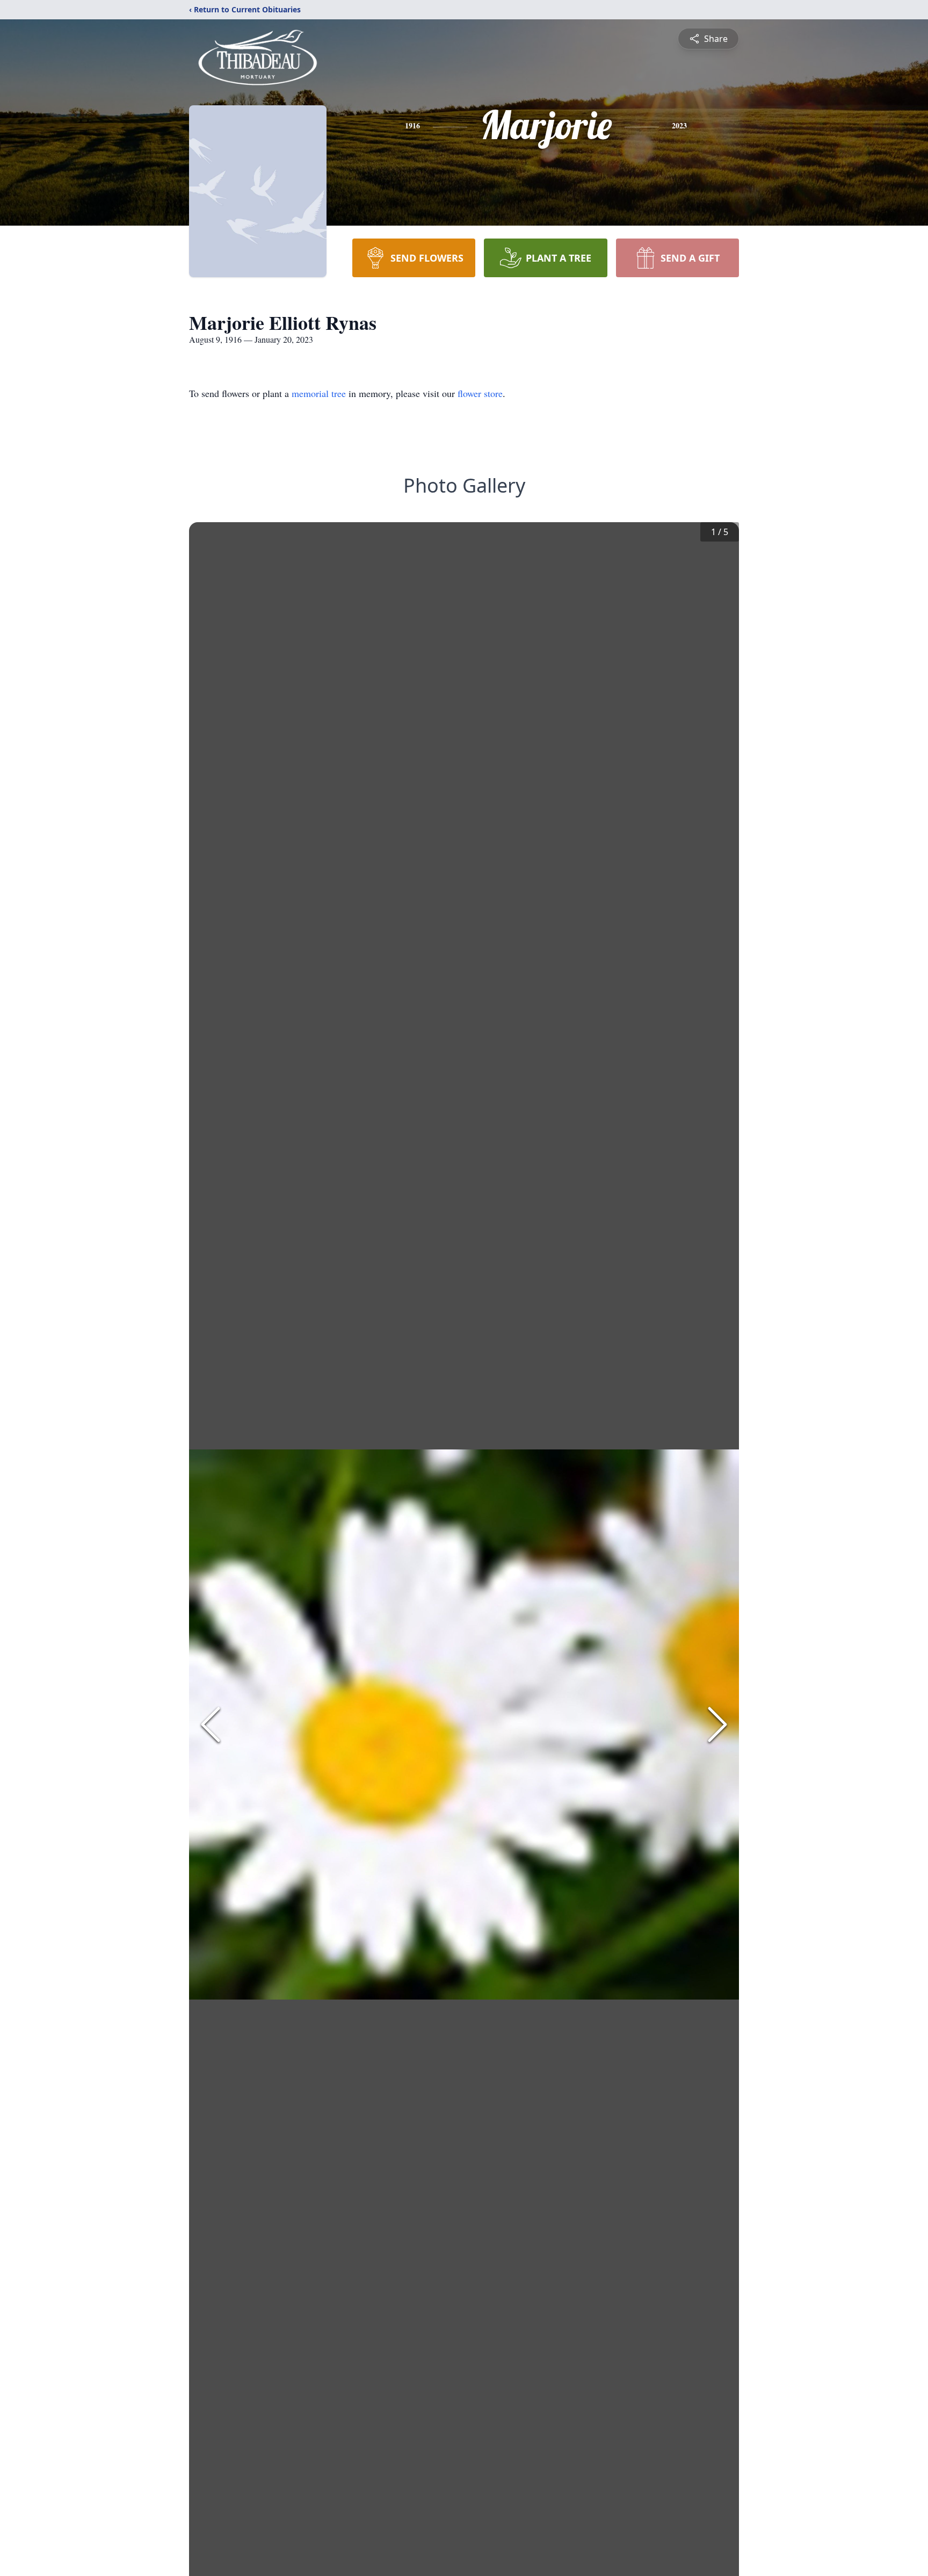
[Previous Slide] (211, 1724)
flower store (480, 393)
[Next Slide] (717, 1724)
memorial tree (319, 393)
